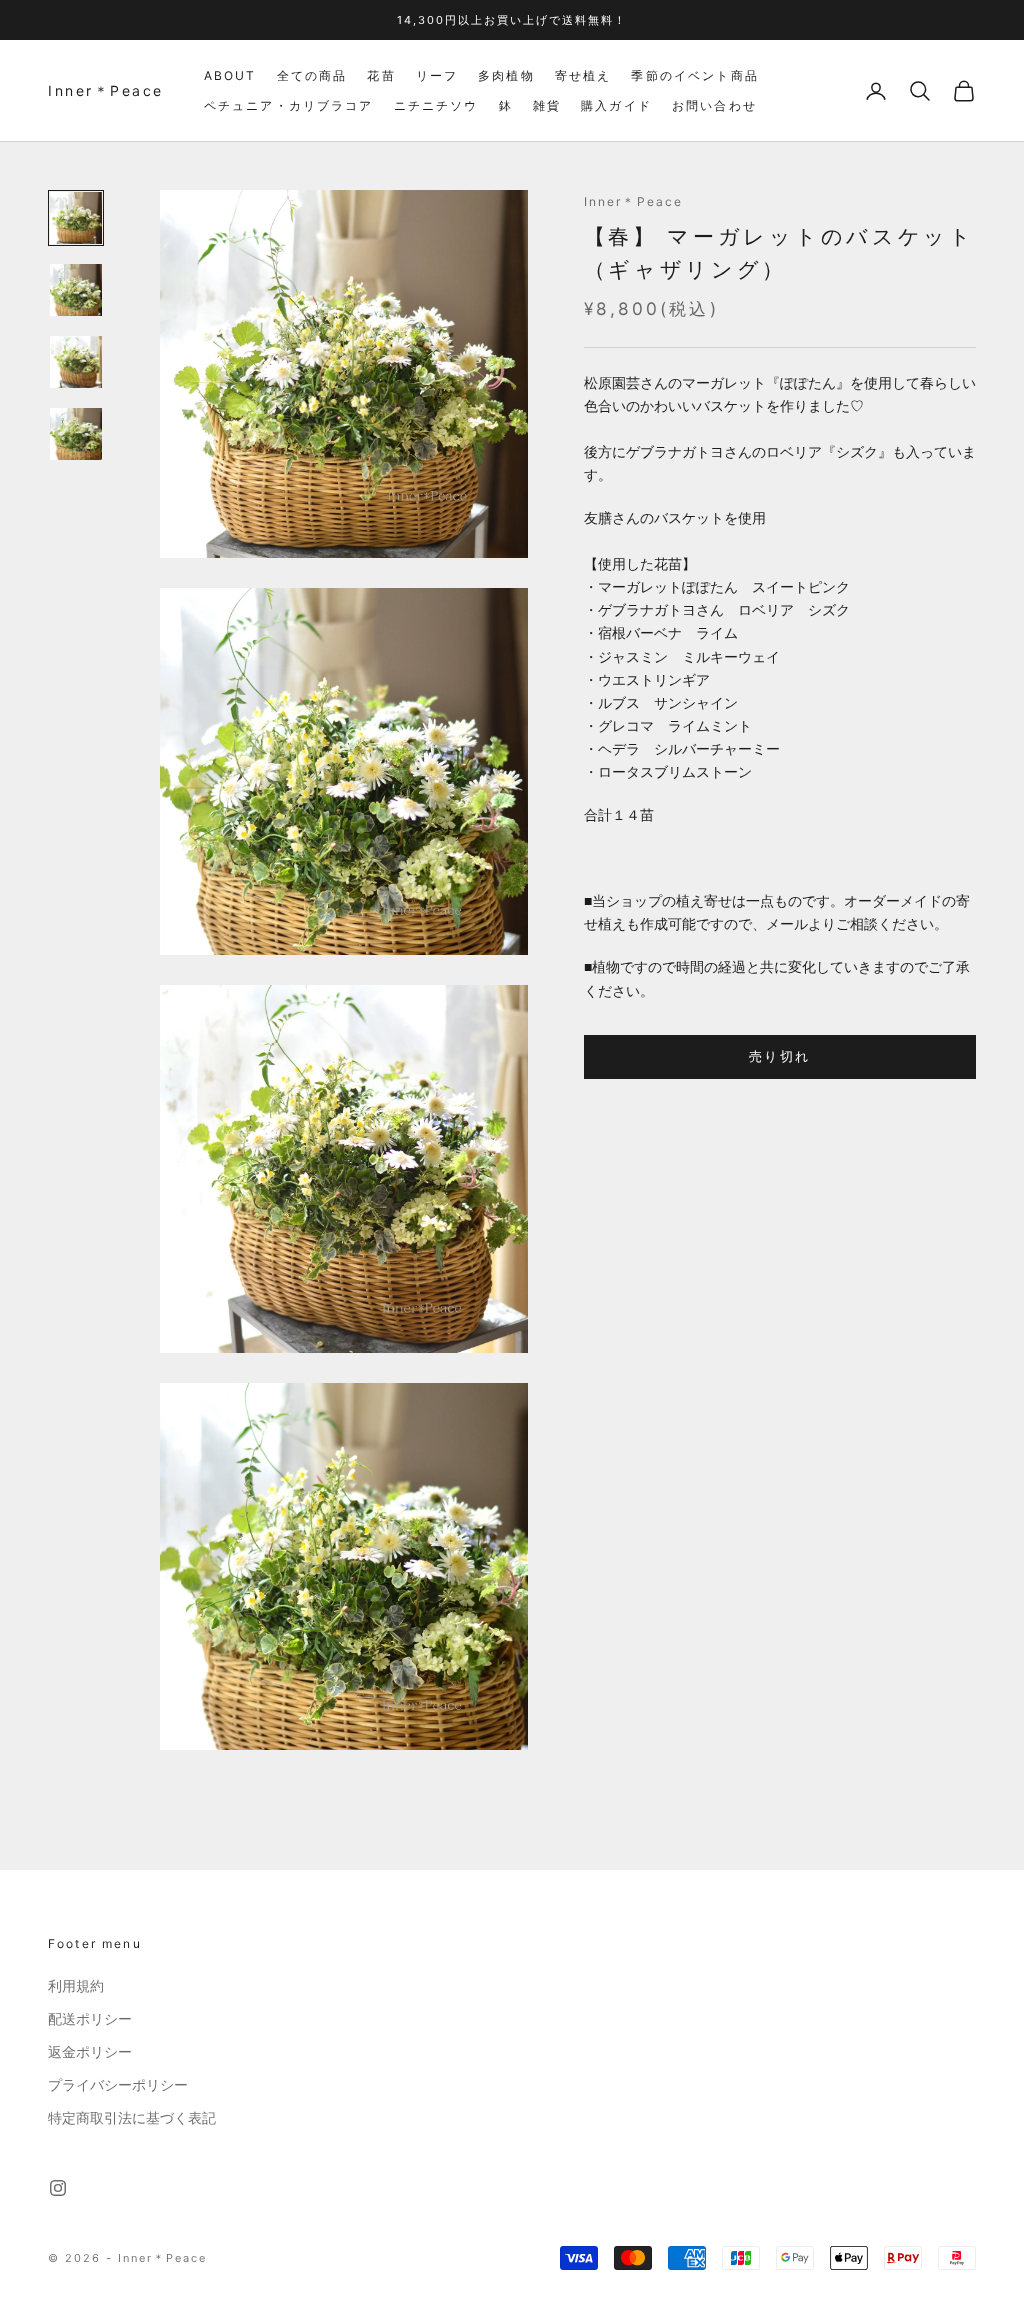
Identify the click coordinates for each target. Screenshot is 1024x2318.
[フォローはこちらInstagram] (58, 2188)
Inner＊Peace (634, 201)
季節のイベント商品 (694, 75)
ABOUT (230, 75)
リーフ (437, 75)
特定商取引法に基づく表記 (132, 2118)
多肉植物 (506, 75)
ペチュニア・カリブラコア (289, 105)
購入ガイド (616, 105)
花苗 (381, 75)
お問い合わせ (714, 105)
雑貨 (547, 105)
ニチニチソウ (436, 105)
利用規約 (76, 1986)
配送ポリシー (90, 2019)
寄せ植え (583, 75)
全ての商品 (312, 75)
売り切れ (779, 1056)
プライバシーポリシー (118, 2085)
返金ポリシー (90, 2052)
